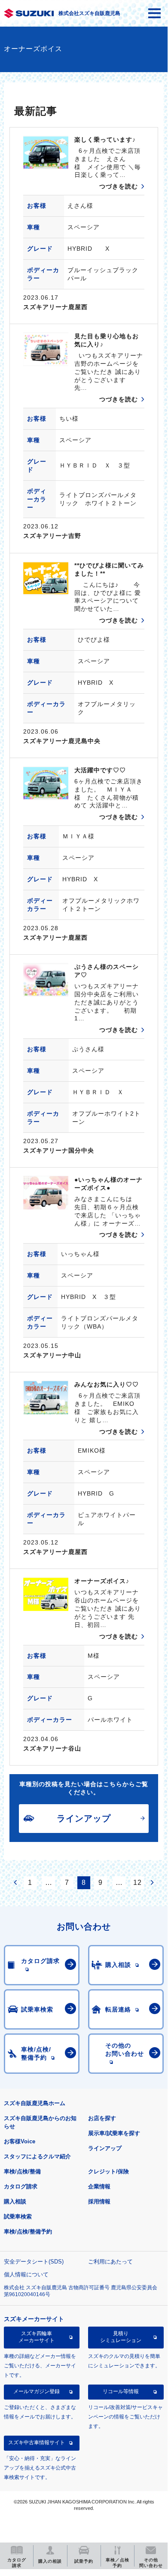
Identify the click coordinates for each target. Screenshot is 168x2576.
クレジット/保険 (108, 2171)
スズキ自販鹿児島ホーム (35, 2103)
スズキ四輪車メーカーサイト (37, 2337)
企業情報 (99, 2186)
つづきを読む (119, 186)
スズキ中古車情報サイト (37, 2442)
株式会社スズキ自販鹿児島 (89, 13)
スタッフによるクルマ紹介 (37, 2156)
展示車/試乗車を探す (114, 2133)
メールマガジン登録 (37, 2391)
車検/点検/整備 (22, 2171)
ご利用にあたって (110, 2262)
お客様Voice (20, 2141)
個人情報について (26, 2274)
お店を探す (102, 2118)
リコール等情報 (121, 2391)
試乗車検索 (18, 2216)
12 (137, 1883)
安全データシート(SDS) (34, 2262)
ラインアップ (105, 2148)
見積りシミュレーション (121, 2337)
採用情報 (99, 2201)
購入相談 (15, 2201)
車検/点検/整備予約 (28, 2232)
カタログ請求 (21, 2186)
